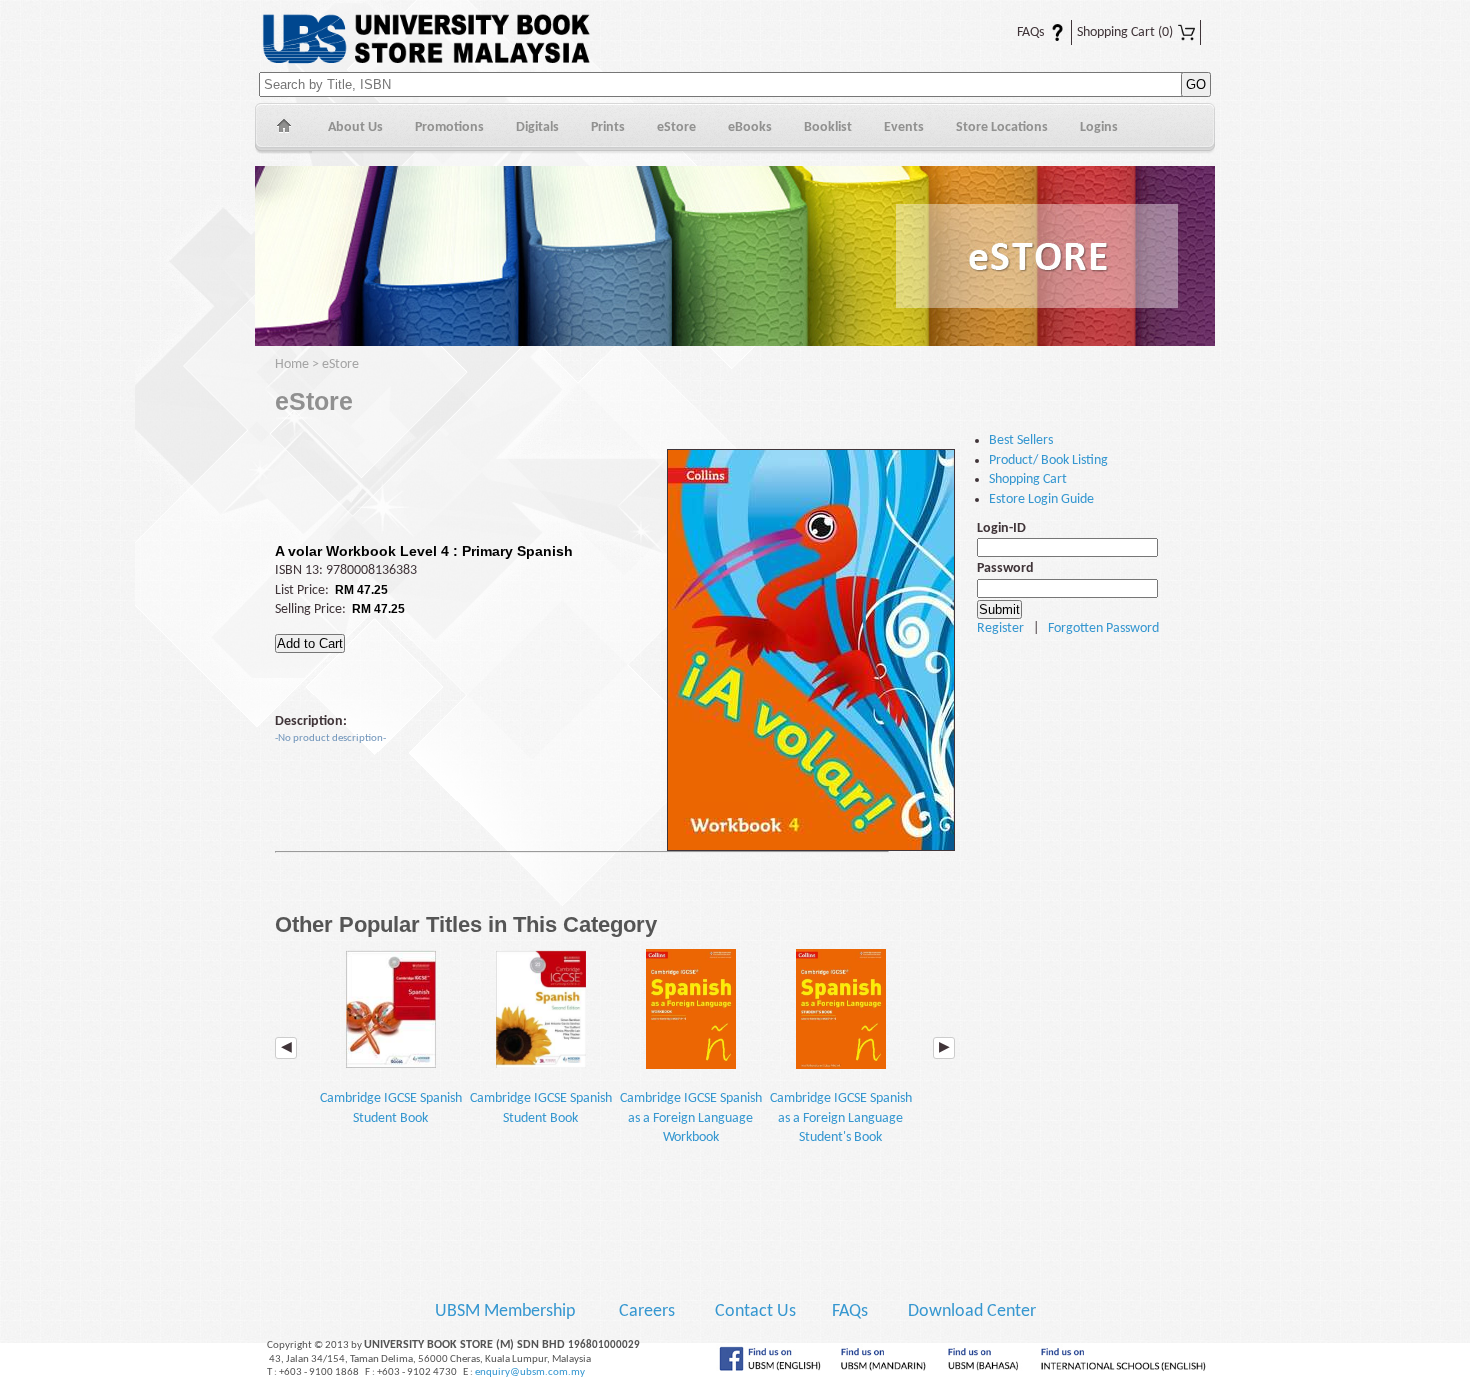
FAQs (1018, 32)
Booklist (828, 127)
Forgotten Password (1103, 628)
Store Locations (1002, 127)
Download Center (972, 1311)
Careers (647, 1311)
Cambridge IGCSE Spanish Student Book (391, 1108)
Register (1000, 628)
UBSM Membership (507, 1311)
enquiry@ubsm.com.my (530, 1372)
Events (904, 127)
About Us (355, 127)
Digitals (537, 127)
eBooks (750, 127)
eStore (676, 127)
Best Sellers (1021, 440)
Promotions (449, 127)
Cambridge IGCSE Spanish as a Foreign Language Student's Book (841, 1118)
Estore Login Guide (1041, 499)
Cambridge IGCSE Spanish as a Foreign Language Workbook (691, 1118)
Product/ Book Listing (1048, 460)
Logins (1099, 127)
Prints (608, 127)
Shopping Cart (1125, 32)
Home (283, 128)
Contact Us (757, 1311)
